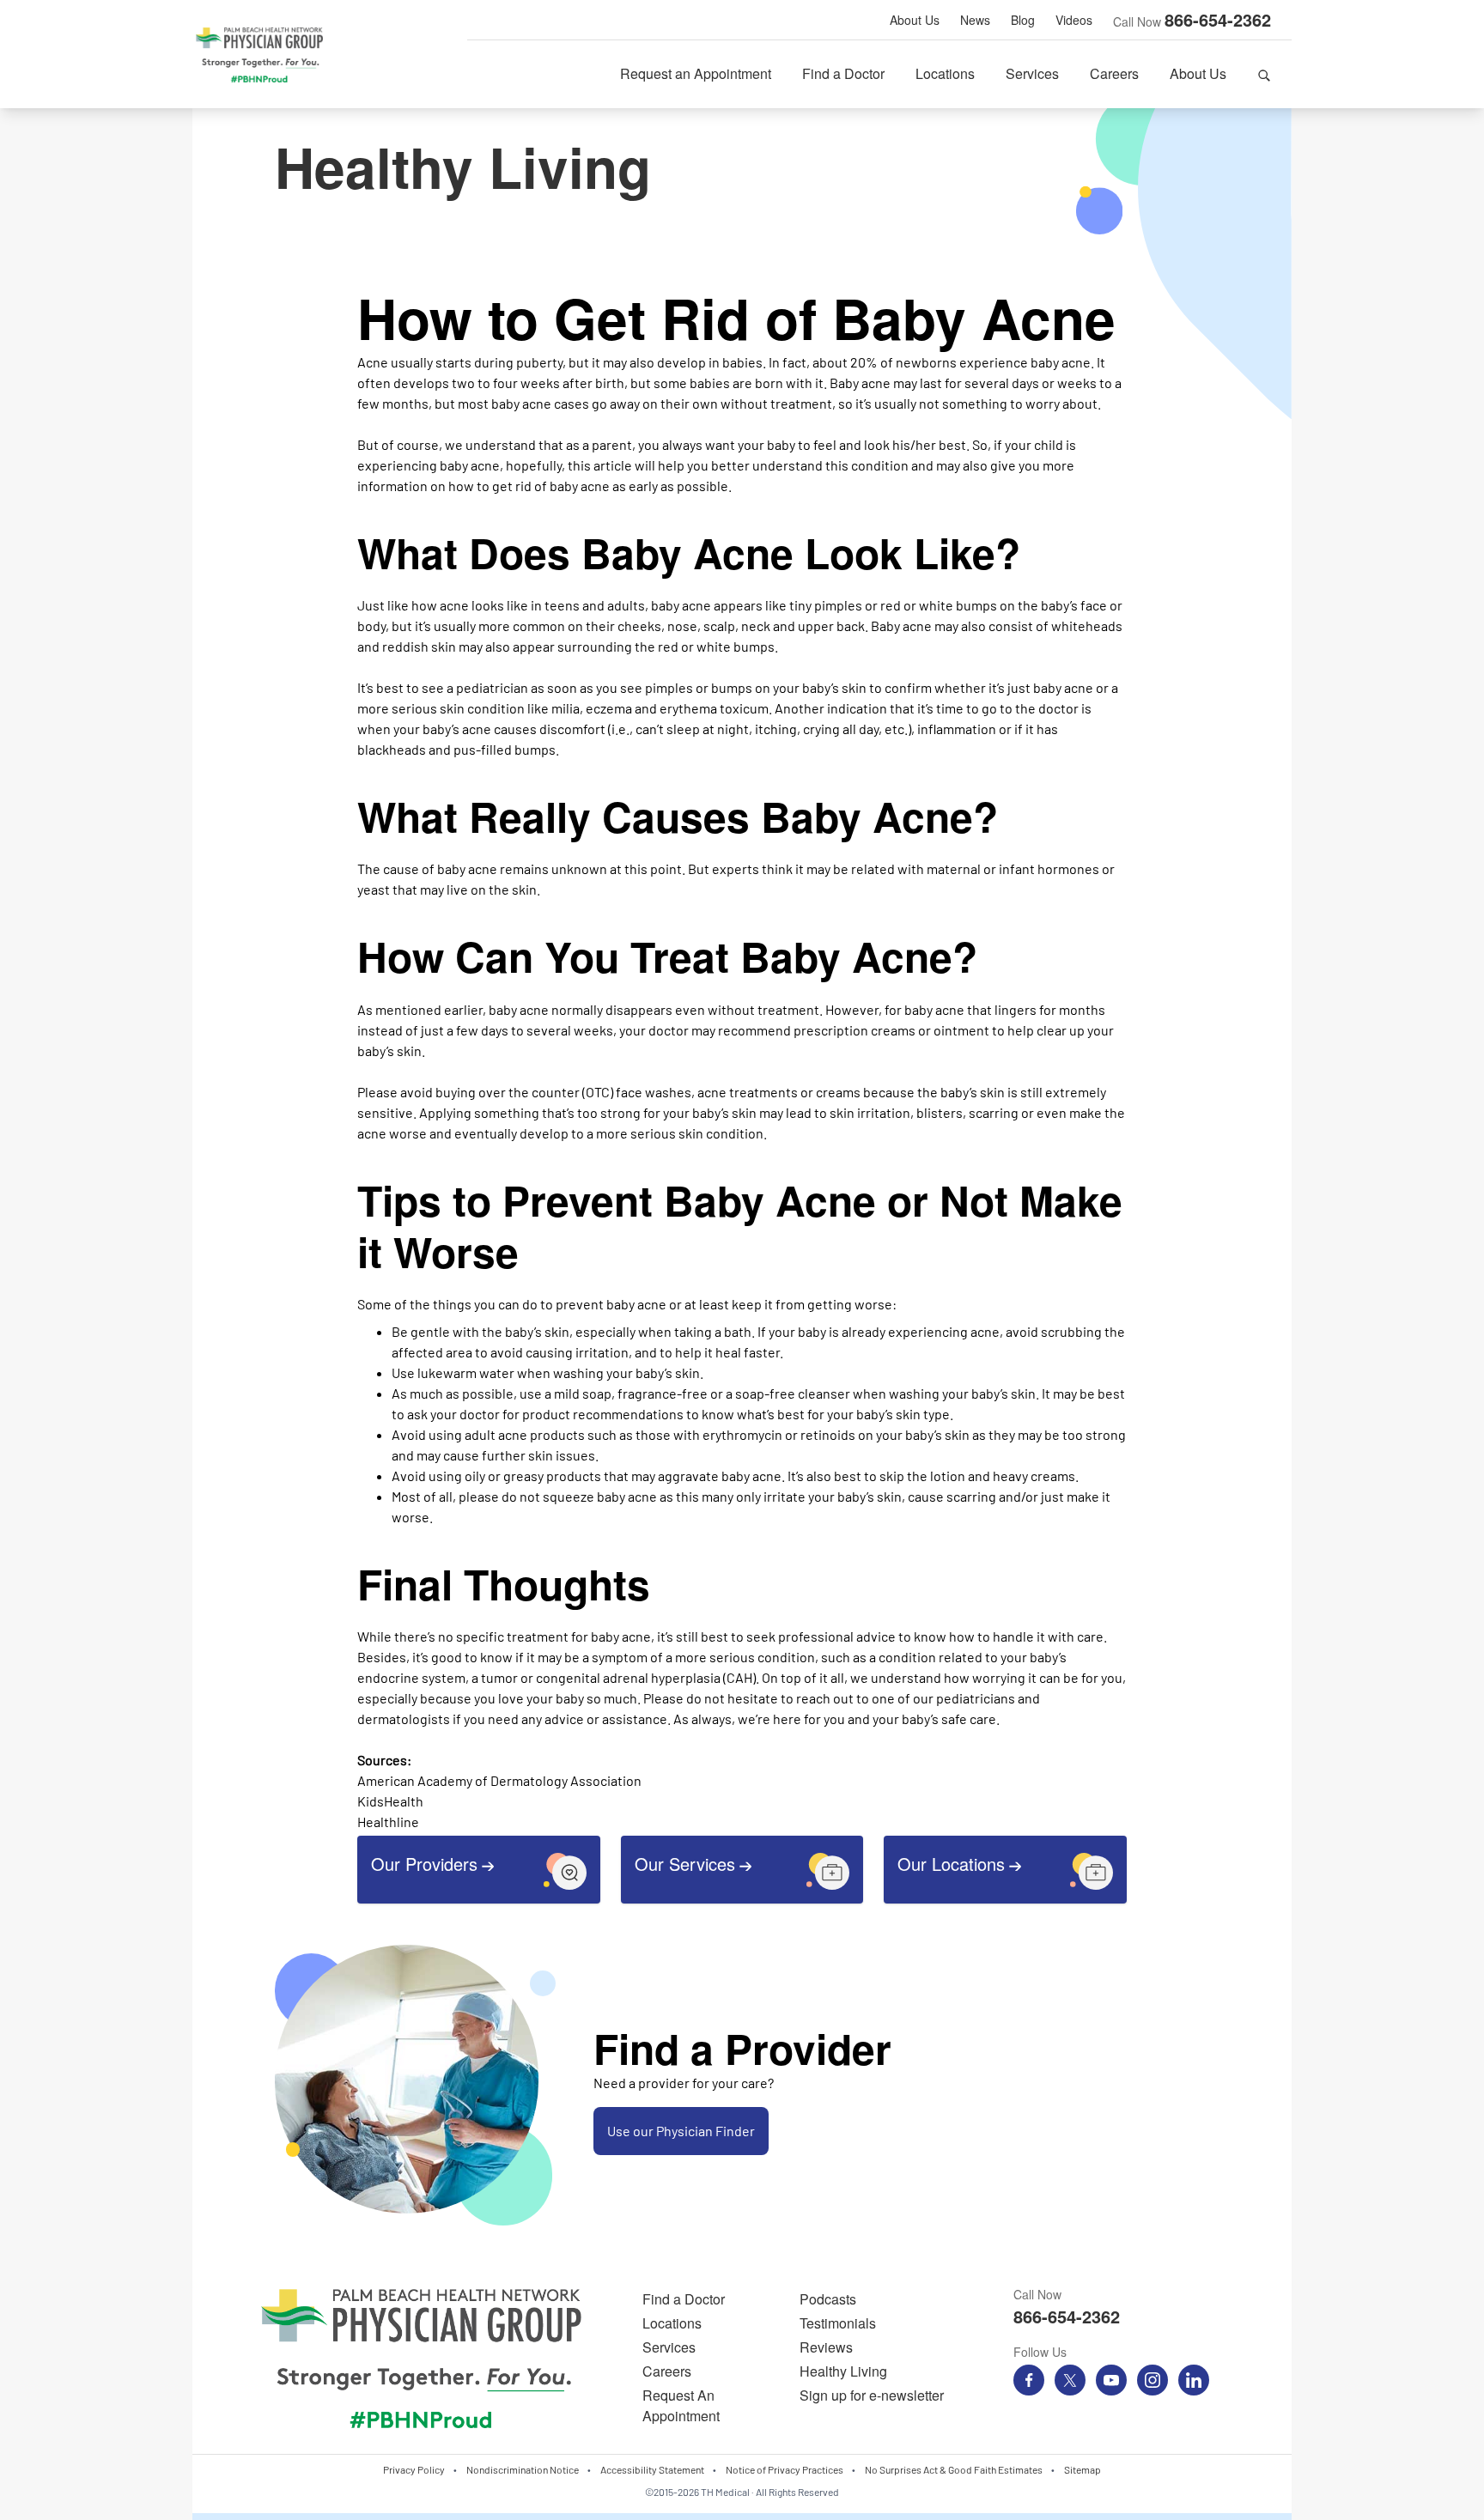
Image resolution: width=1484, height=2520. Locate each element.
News (975, 20)
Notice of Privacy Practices (785, 2469)
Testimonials (838, 2323)
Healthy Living (843, 2371)
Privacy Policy (414, 2469)
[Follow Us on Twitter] (1070, 2380)
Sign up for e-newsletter (872, 2395)
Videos (1074, 20)
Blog (1023, 20)
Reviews (826, 2347)
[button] (1264, 74)
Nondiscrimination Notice (523, 2469)
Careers (1114, 73)
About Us (915, 20)
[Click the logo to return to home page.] (259, 55)
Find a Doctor (843, 73)
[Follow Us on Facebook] (1029, 2380)
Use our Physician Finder (681, 2131)
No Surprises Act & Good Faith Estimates (954, 2469)
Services (1032, 73)
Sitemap (1083, 2469)
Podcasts (828, 2299)
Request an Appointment (696, 73)
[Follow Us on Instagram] (1153, 2380)
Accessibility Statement (652, 2469)
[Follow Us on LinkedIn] (1194, 2380)
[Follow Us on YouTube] (1111, 2380)
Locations (945, 73)
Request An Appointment (681, 2405)
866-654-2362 (1218, 19)
